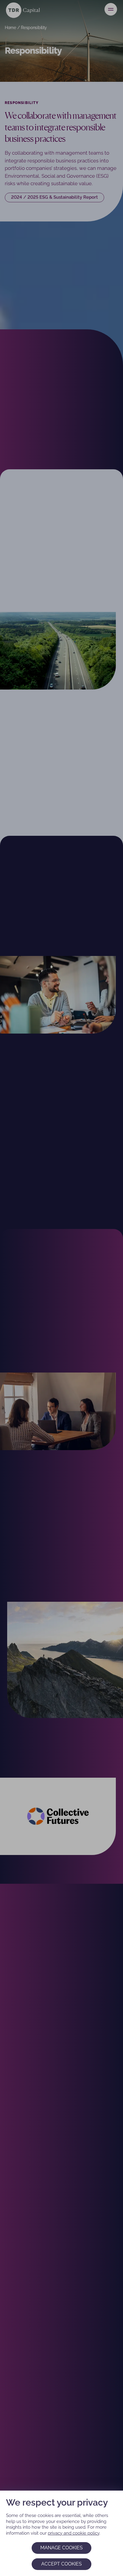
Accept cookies (61, 2564)
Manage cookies (61, 2548)
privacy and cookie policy (74, 2533)
